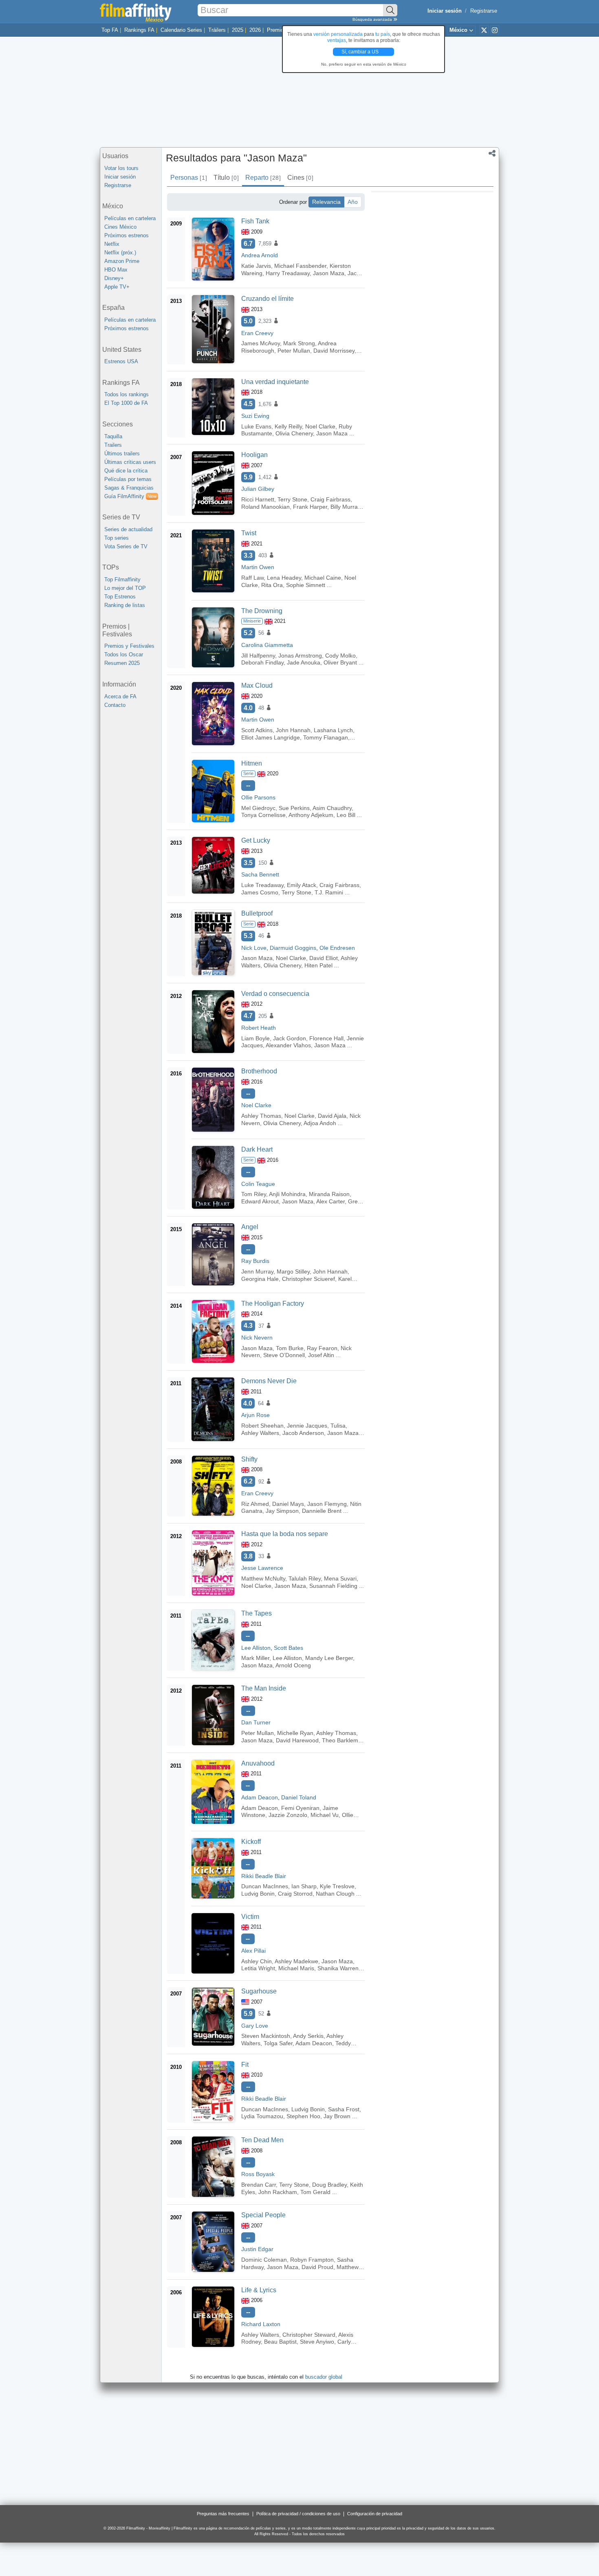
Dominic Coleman (264, 2260)
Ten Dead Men (262, 2140)
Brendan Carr (259, 2185)
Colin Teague (258, 1184)
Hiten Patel (318, 965)
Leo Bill (346, 815)
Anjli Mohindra (287, 1194)
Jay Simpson (282, 1511)
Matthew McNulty (263, 1578)
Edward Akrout (260, 1201)
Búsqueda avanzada (373, 19)
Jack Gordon (290, 1038)
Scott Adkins (257, 730)
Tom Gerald (315, 2192)
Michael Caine (323, 578)
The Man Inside (264, 1688)
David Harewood (297, 1740)
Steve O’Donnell (284, 1355)
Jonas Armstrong (300, 656)
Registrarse (484, 11)
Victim (250, 1917)
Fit (245, 2065)
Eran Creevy (257, 333)
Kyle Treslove (337, 1886)
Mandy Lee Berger (329, 1658)
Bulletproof (257, 913)
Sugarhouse (259, 1991)
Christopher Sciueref (308, 1279)
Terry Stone (292, 499)
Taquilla (113, 436)
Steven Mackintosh (266, 2036)
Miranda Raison (329, 1194)
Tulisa (338, 1426)
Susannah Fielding (333, 1586)
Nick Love (254, 948)
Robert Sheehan (262, 1426)
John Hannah (293, 730)
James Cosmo (260, 892)
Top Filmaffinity (122, 579)
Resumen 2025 (122, 663)
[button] (492, 154)
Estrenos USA (121, 361)
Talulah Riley (305, 1578)
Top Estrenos (120, 597)
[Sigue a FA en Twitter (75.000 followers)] (484, 30)
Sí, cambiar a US (361, 52)
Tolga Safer (278, 2043)
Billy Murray (346, 507)
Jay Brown (337, 2116)
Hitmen (252, 763)
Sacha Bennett (260, 874)
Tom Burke (290, 1348)
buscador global (324, 2377)
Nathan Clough (335, 1894)
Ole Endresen (337, 948)
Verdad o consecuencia (275, 994)
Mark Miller (255, 1658)
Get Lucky (256, 840)
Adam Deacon (260, 1797)
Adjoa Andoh (320, 1123)
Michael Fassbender (300, 266)
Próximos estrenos (127, 235)
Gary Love (255, 2026)
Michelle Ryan (295, 1733)
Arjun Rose (255, 1415)
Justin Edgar (257, 2249)
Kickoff (251, 1842)
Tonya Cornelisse (263, 815)
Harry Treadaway (288, 273)
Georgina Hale (260, 1279)
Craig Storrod (295, 1894)
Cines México (120, 227)
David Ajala (332, 1116)
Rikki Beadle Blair (264, 1876)
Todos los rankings (127, 394)
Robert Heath (259, 1028)
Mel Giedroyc (258, 808)
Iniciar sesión (120, 177)
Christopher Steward (309, 2335)
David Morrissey (334, 351)
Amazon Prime (122, 261)
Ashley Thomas (261, 1116)
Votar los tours (121, 168)
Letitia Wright (258, 1968)
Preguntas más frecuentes (223, 2514)
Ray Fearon (322, 1348)
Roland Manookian (265, 507)
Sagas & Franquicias (129, 488)
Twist (249, 533)
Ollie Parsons (258, 797)
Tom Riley (254, 1194)
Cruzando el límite (268, 299)
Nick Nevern (257, 1338)
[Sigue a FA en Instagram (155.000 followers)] (495, 30)
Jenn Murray (257, 1271)
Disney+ (114, 278)
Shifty (249, 1459)
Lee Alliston (256, 1648)
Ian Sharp (304, 1886)
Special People (263, 2215)
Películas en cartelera (130, 218)
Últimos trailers (122, 454)
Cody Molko (340, 656)
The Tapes (257, 1613)
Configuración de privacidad (375, 2514)
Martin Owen (258, 567)
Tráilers (217, 30)
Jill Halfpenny (258, 656)
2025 (238, 30)
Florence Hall (326, 1038)
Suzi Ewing (255, 416)
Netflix (112, 244)
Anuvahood (258, 1763)
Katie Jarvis (256, 266)
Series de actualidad (128, 529)
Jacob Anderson (303, 1433)
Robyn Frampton (312, 2260)
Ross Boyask (258, 2174)
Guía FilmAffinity (130, 496)
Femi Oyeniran (300, 1808)
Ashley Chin (257, 1961)
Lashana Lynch (333, 730)
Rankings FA (139, 30)
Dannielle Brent (322, 1511)
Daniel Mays (288, 1504)
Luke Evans (256, 426)
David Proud (317, 2267)
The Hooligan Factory (273, 1303)
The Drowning (262, 611)
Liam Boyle (255, 1038)
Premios (277, 30)
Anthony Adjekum (311, 815)
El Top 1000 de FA (126, 403)
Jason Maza (329, 273)
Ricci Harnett (258, 499)
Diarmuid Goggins (293, 948)
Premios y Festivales (129, 646)
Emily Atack (302, 885)
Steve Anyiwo (317, 2342)
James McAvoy (261, 343)
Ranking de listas (125, 605)
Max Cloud (257, 685)
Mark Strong (299, 343)
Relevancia (326, 202)
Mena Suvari (340, 1578)
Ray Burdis (255, 1261)
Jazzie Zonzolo (288, 1815)
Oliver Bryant (340, 662)
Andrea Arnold (260, 255)
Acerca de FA (120, 696)
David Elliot (324, 958)
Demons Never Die (269, 1381)
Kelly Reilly (288, 426)
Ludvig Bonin (258, 1894)
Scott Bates (288, 1648)
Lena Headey (284, 578)
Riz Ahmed (255, 1504)
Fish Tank (255, 221)
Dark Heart (257, 1149)
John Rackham (278, 2192)
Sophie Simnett (306, 585)
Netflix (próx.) (120, 253)
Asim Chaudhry (332, 808)
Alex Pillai (253, 1951)
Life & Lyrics (259, 2290)
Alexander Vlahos (288, 1045)
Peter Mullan (294, 351)
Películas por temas (128, 479)
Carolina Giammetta (267, 645)
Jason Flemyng (327, 1504)
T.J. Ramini (329, 892)
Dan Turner (256, 1722)
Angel (250, 1227)
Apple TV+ (117, 287)
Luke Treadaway (262, 885)
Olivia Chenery (294, 433)
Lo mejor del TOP (125, 588)
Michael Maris (296, 1968)
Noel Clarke (320, 426)
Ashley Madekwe (296, 1961)
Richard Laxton (261, 2324)
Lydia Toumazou (262, 2116)
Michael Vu (325, 1815)
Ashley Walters (260, 1433)
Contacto (115, 705)
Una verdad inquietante (275, 382)
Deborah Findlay (262, 662)
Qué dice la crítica (126, 471)
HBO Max (116, 270)
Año (353, 202)
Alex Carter (330, 1201)
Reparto (263, 178)
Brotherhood (259, 1071)
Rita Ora (272, 585)
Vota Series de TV (126, 546)
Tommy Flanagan (326, 737)
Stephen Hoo (303, 2116)
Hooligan (254, 455)
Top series (117, 538)
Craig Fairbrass (330, 499)
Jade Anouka (304, 662)
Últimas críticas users (130, 462)
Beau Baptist (280, 2342)
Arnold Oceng (293, 1665)
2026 (255, 30)
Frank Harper (310, 507)
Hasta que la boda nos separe (285, 1534)
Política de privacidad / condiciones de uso (298, 2514)
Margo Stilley (293, 1271)
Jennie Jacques (307, 1426)
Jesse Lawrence (262, 1568)
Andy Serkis (308, 2036)
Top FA (110, 30)
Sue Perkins (294, 808)
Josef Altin (321, 1355)
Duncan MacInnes (265, 1886)
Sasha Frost (344, 2109)
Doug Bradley (329, 2185)
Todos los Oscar (124, 654)
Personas (188, 178)
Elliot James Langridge (271, 737)
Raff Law (252, 578)
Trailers (113, 445)
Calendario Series (181, 30)
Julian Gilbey (258, 489)
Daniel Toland (299, 1797)
